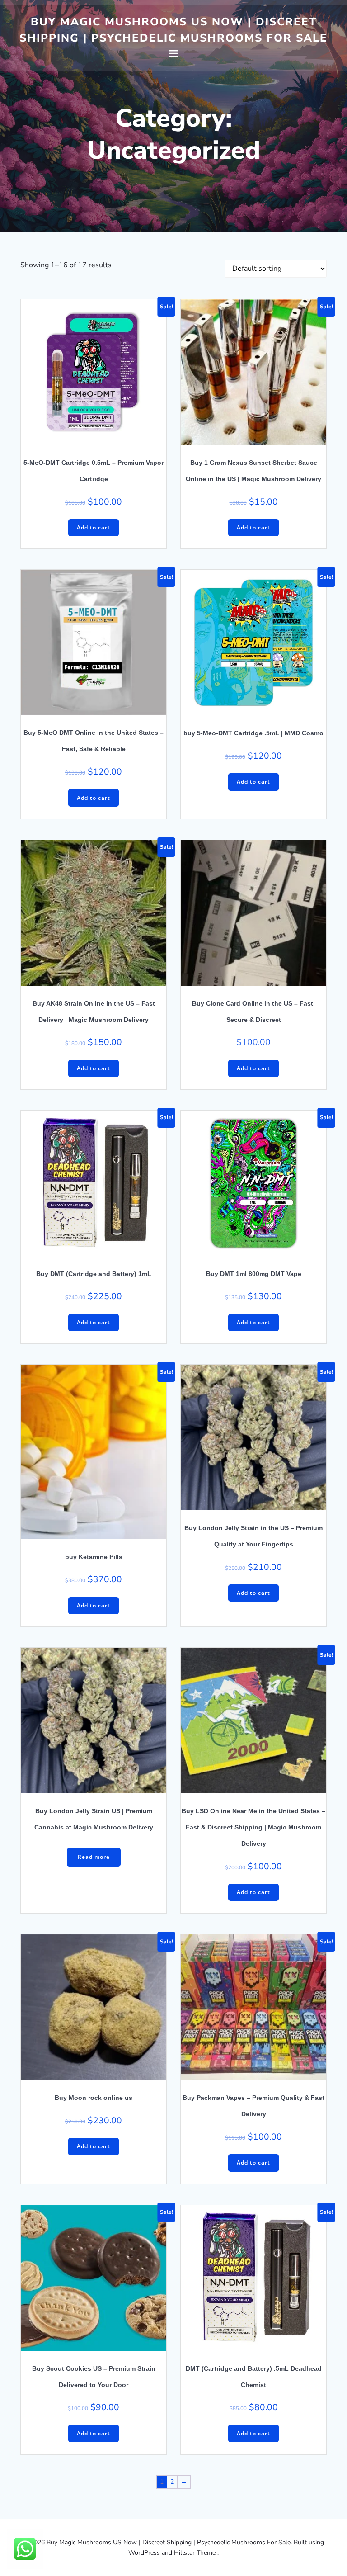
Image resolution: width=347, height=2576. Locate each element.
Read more (94, 1857)
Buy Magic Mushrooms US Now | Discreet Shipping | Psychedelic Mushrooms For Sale (173, 30)
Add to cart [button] (94, 527)
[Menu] (173, 54)
